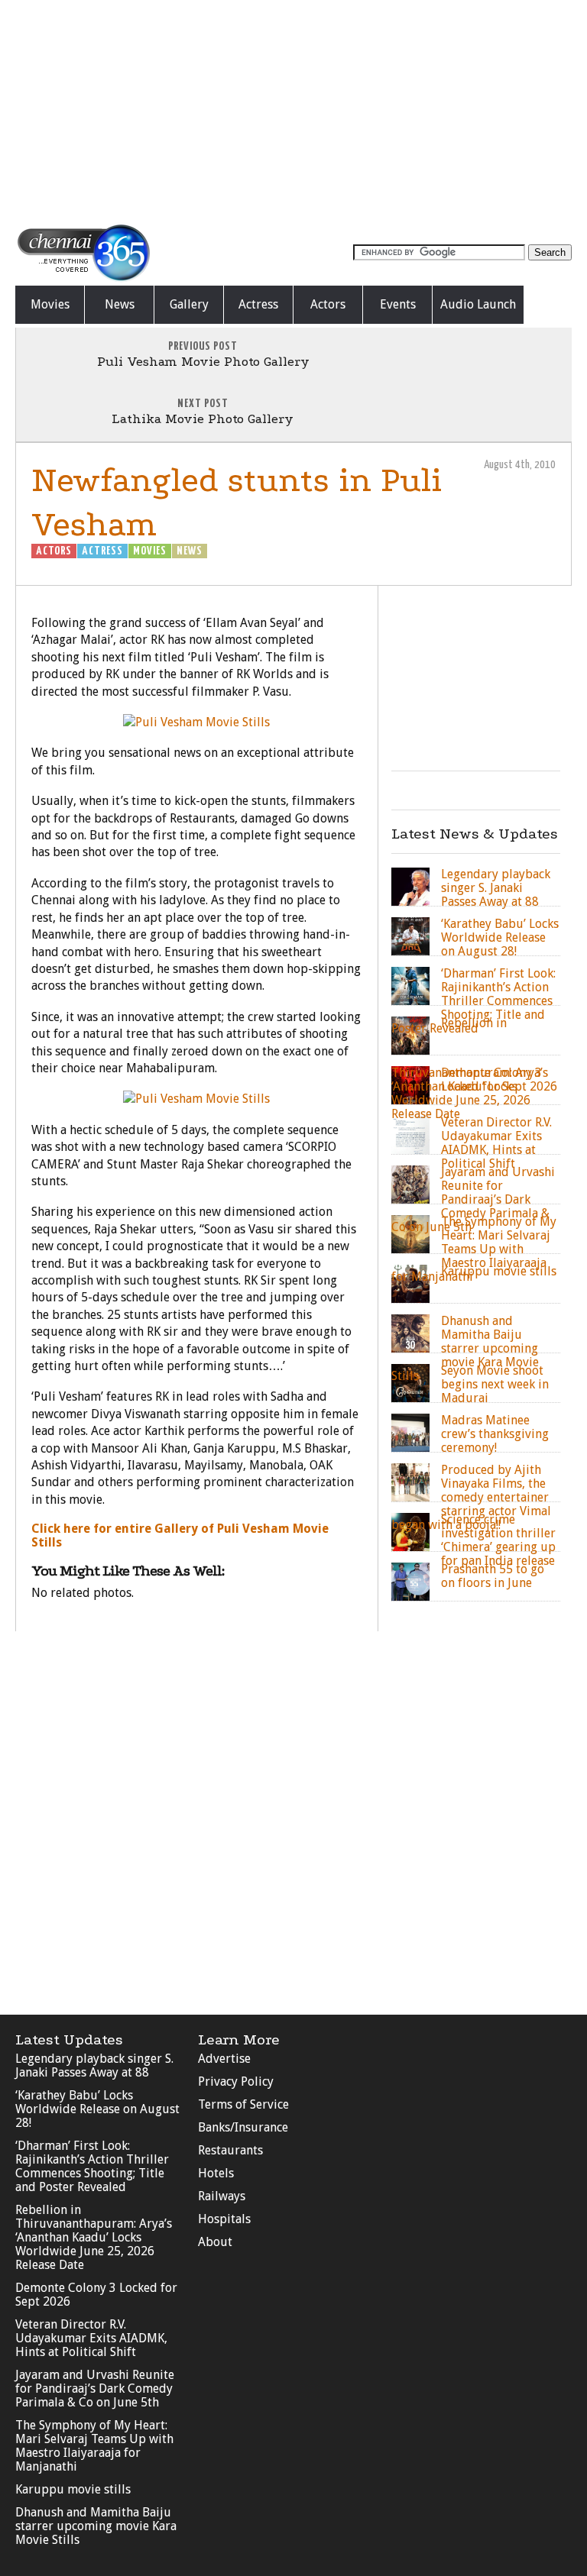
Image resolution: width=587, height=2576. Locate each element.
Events (398, 304)
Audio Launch (478, 304)
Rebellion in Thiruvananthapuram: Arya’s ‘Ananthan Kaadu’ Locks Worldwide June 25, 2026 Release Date (94, 2237)
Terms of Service (243, 2104)
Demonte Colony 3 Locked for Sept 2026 (96, 2295)
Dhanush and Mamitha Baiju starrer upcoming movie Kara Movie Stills (96, 2526)
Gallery (189, 304)
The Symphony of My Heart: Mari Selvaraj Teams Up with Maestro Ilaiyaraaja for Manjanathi (94, 2446)
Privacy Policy (236, 2081)
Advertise (224, 2059)
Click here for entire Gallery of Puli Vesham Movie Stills (180, 1535)
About (215, 2242)
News (120, 304)
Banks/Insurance (243, 2127)
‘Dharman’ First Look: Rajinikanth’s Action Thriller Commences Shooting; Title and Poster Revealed (92, 2166)
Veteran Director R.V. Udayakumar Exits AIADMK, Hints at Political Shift (91, 2338)
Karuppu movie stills (73, 2489)
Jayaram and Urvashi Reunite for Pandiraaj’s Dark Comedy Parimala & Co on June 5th (95, 2389)
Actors (328, 304)
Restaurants (230, 2150)
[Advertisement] (293, 111)
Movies (50, 304)
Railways (222, 2196)
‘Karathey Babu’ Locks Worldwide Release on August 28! (97, 2109)
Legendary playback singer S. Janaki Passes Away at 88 (94, 2065)
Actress (258, 304)
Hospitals (224, 2219)
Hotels (216, 2173)
